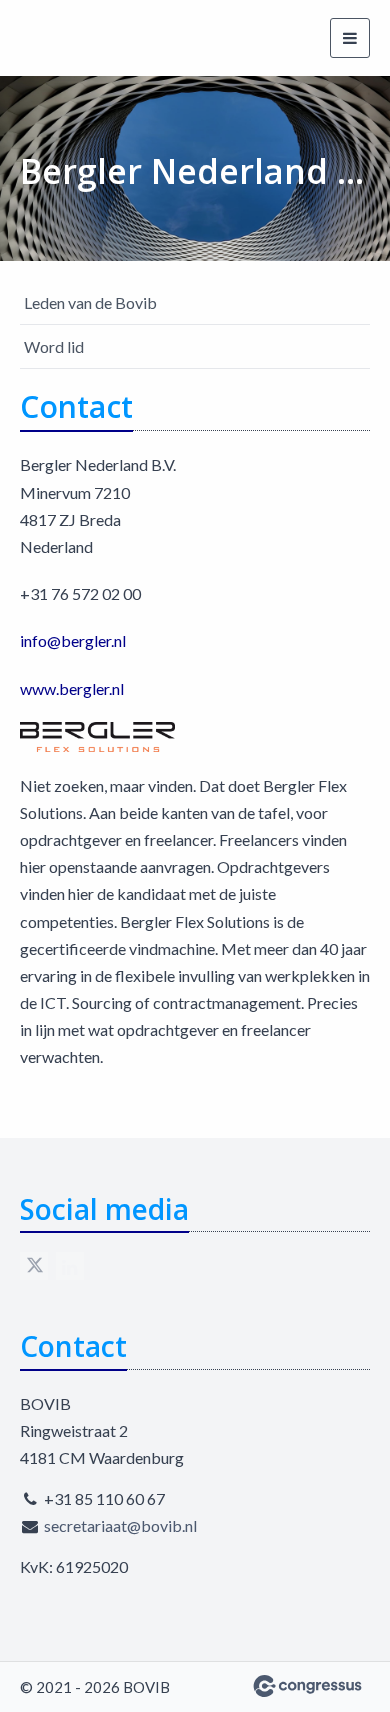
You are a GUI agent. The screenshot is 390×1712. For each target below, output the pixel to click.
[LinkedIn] (70, 1266)
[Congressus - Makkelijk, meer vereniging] (307, 1686)
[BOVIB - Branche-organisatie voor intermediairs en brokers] (95, 38)
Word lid (54, 346)
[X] (34, 1266)
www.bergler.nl (72, 688)
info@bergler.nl (73, 640)
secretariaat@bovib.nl (120, 1525)
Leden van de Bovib (90, 302)
